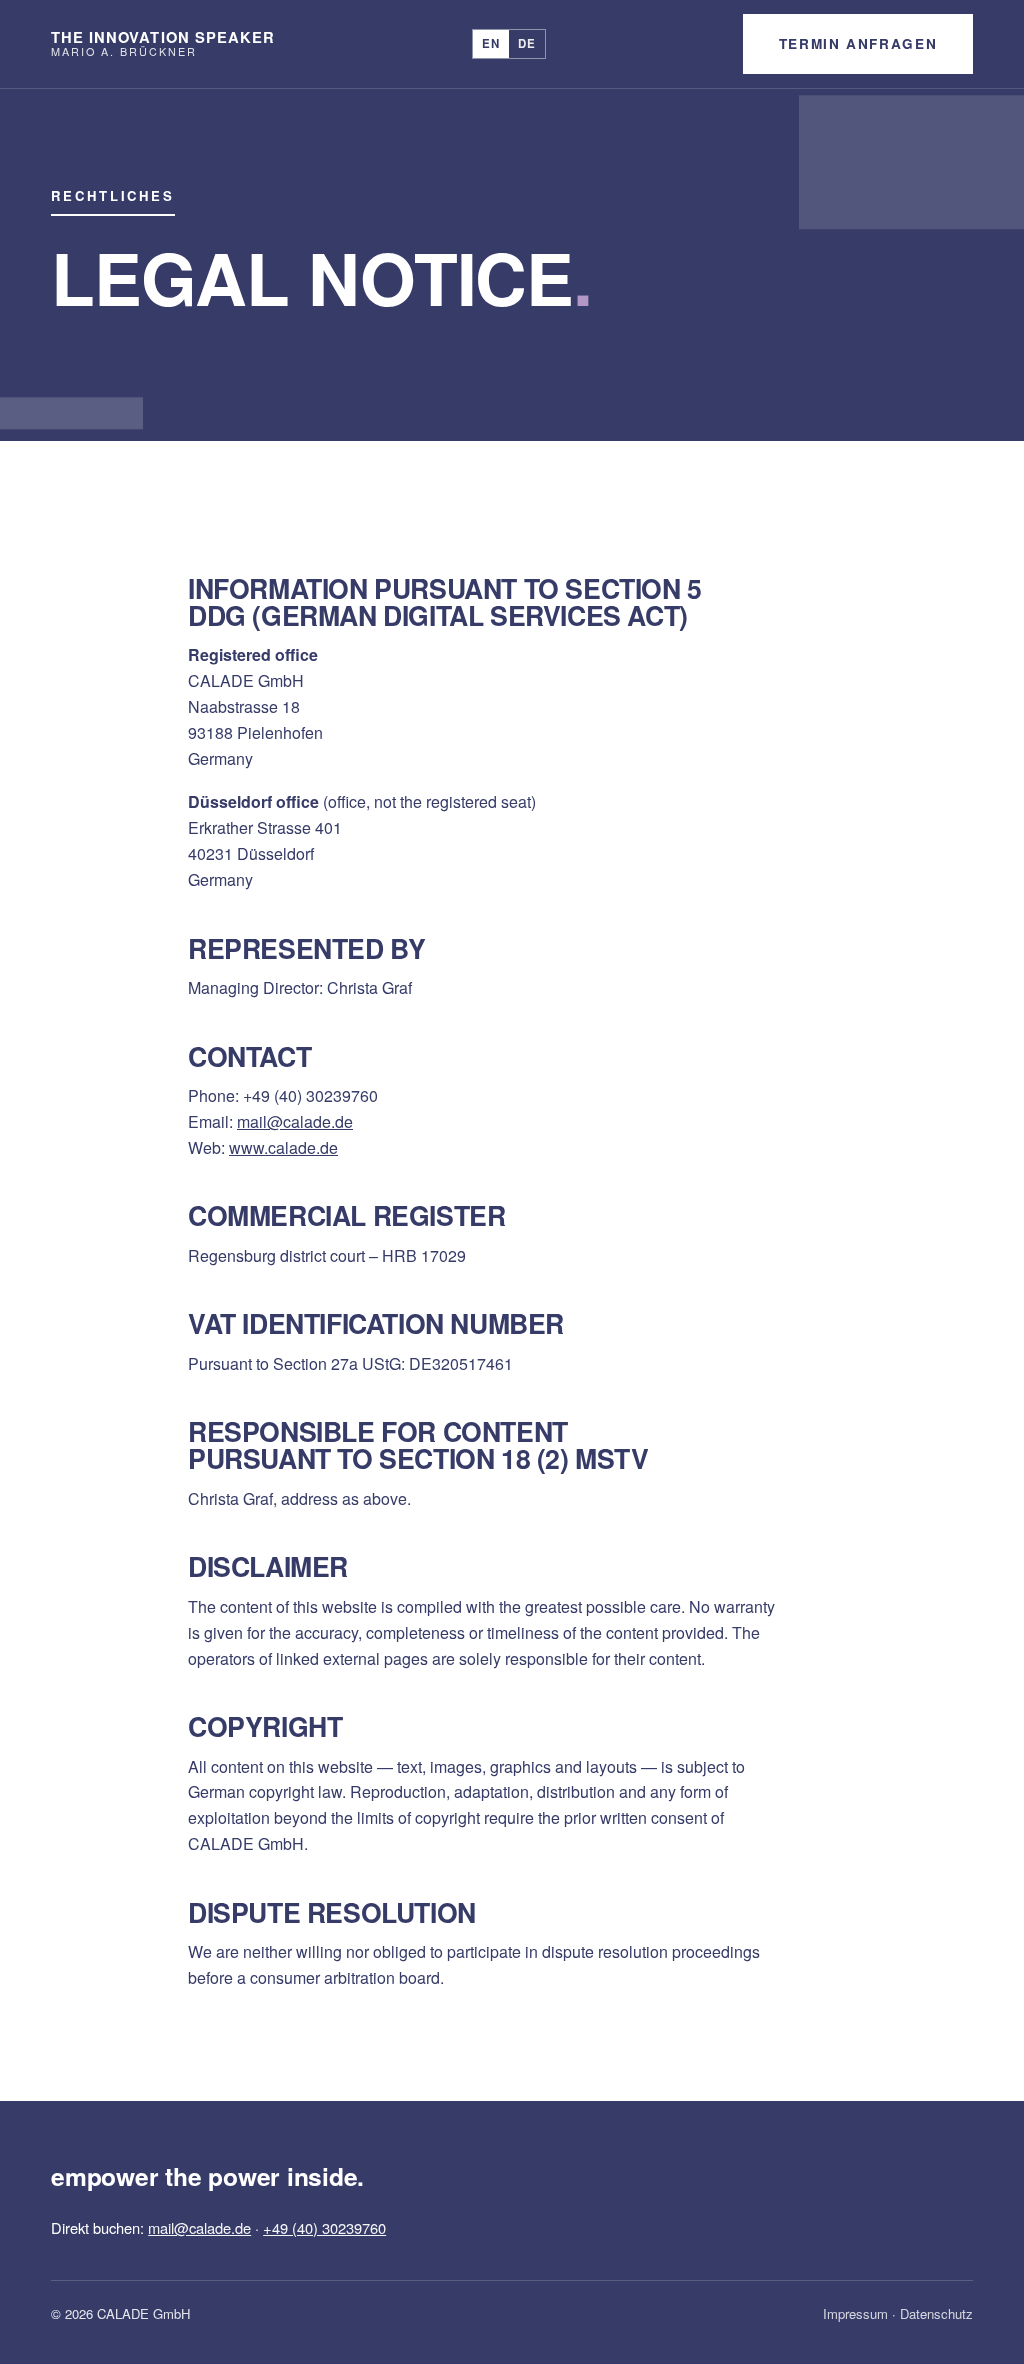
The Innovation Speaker (163, 43)
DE (527, 43)
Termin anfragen (858, 43)
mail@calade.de (295, 1121)
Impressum (855, 2313)
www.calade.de (283, 1147)
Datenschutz (936, 2313)
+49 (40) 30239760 (324, 2227)
